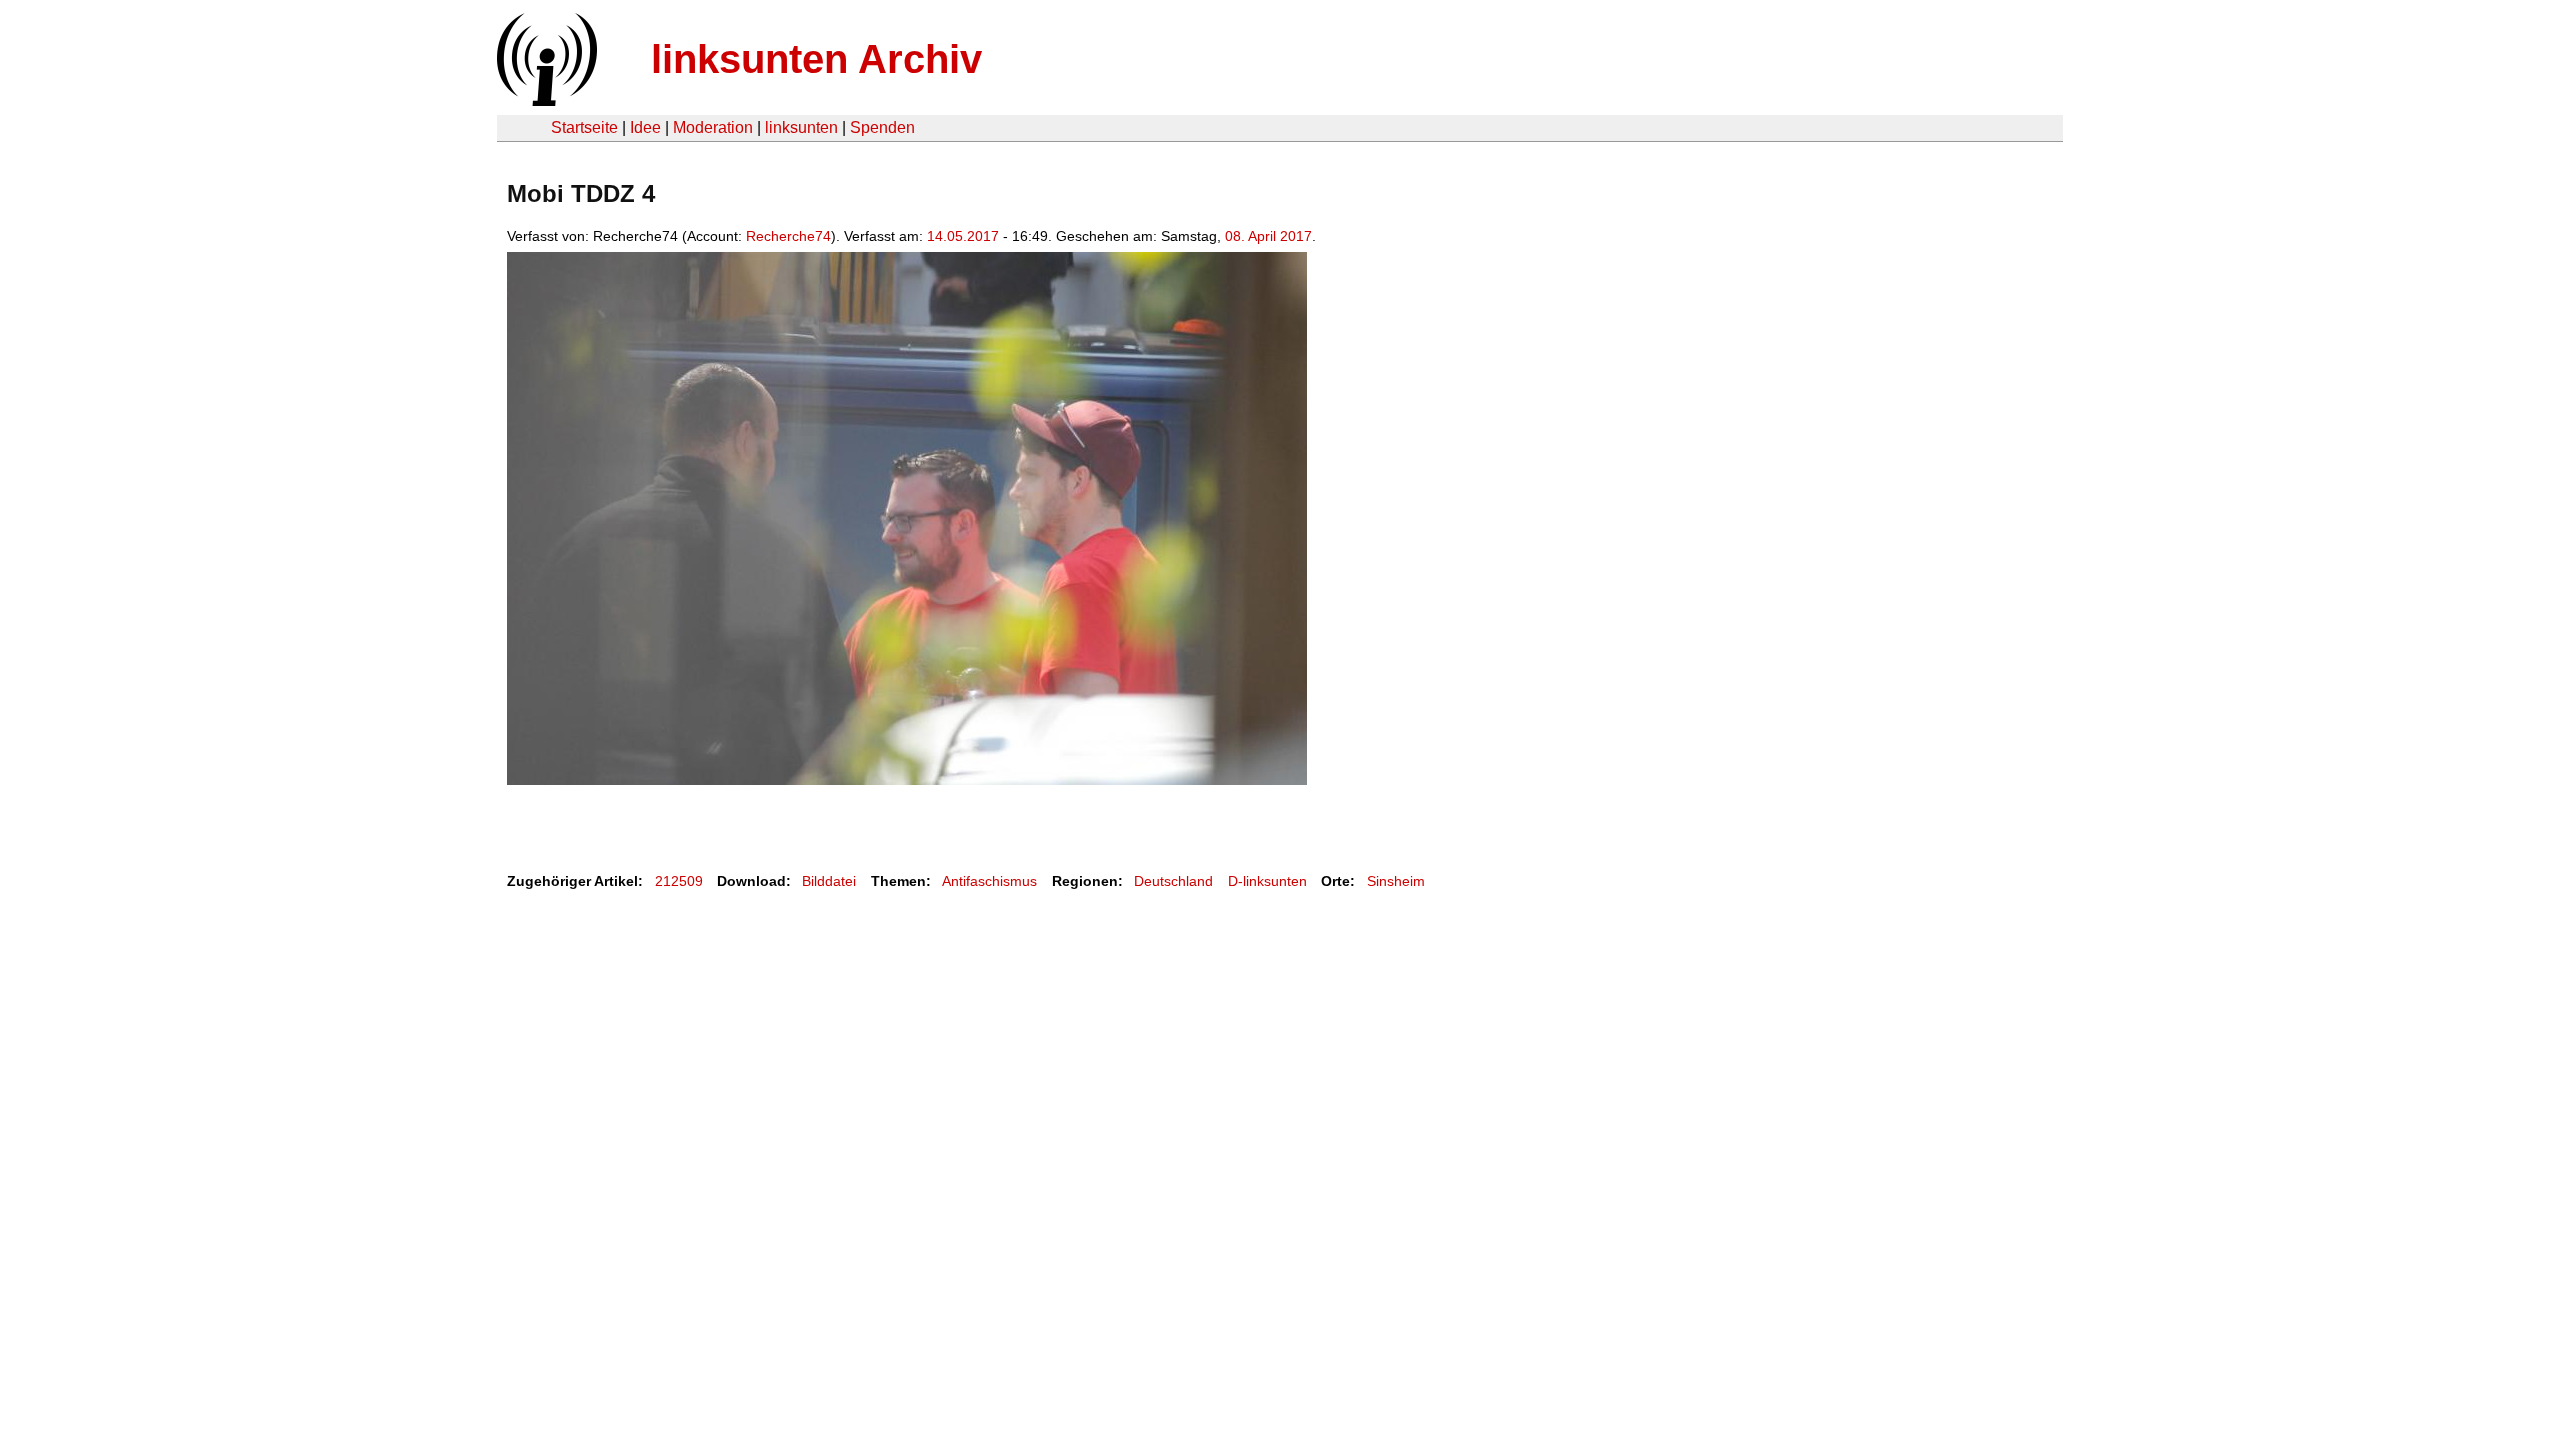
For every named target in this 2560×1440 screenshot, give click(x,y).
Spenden (882, 127)
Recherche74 (788, 236)
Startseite (584, 127)
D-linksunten (1267, 881)
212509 (679, 881)
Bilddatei (829, 881)
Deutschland (1173, 881)
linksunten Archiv (816, 59)
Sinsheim (1396, 881)
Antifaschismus (989, 881)
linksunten (801, 127)
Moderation (713, 127)
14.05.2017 (963, 236)
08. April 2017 (1268, 236)
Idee (645, 127)
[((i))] (545, 100)
